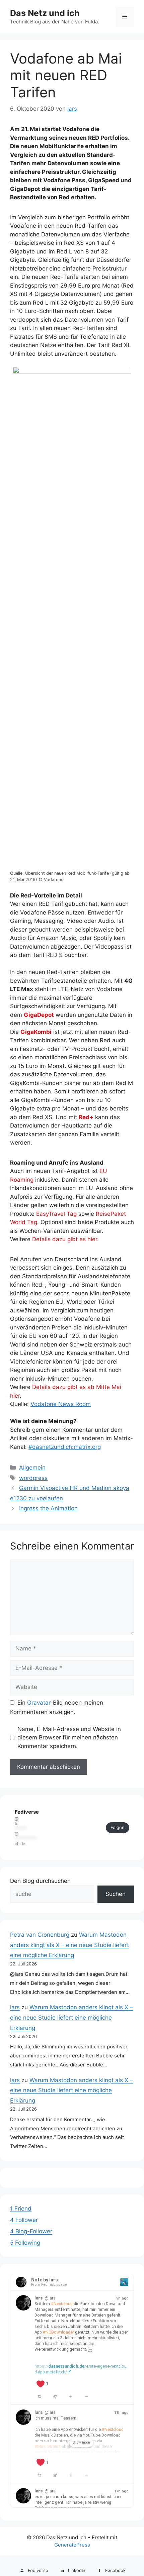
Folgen (118, 1827)
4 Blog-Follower (31, 2231)
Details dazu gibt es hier (65, 1239)
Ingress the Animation (48, 1508)
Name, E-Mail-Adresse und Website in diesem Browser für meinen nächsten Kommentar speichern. (69, 1738)
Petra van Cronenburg (40, 1935)
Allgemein (32, 1468)
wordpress (33, 1478)
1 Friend (21, 2209)
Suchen (116, 1894)
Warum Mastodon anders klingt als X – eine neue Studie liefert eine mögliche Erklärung (69, 1945)
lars (15, 2007)
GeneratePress (72, 2545)
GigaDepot (39, 1015)
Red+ (86, 1117)
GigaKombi (36, 1032)
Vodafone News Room (61, 1404)
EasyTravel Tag (56, 1214)
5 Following (25, 2243)
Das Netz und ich (45, 13)
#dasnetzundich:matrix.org (65, 1447)
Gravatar (39, 1703)
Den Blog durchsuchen (40, 1881)
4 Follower (24, 2220)
